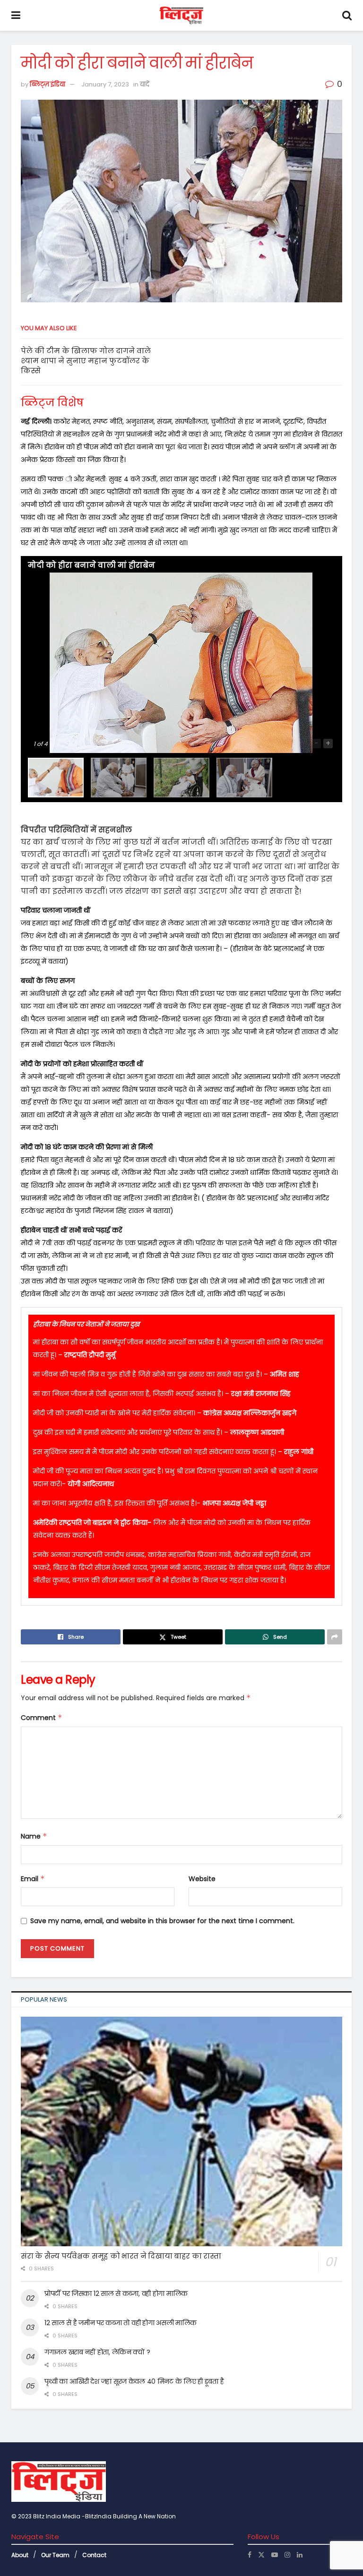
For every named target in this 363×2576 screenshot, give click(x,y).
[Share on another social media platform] (335, 1637)
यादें (145, 84)
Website (202, 1879)
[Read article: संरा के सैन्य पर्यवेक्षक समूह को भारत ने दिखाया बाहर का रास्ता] (181, 2131)
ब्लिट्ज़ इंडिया (48, 84)
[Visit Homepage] (181, 16)
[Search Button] (347, 15)
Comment (42, 1718)
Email (33, 1879)
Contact (94, 2555)
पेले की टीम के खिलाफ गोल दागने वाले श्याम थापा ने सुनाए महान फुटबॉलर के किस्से (86, 361)
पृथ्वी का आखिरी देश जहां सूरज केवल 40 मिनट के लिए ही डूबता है (134, 2381)
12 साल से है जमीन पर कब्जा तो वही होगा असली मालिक (121, 2323)
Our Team (55, 2555)
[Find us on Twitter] (261, 2555)
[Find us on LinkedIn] (300, 2555)
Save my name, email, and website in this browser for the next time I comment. (162, 1921)
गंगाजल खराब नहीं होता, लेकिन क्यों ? (97, 2352)
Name (34, 1836)
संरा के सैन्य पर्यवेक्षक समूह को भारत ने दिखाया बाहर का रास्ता (121, 2256)
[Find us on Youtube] (275, 2555)
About (20, 2555)
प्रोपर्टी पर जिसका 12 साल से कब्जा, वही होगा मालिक (116, 2294)
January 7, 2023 (105, 84)
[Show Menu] (16, 15)
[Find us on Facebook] (250, 2555)
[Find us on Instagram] (287, 2555)
